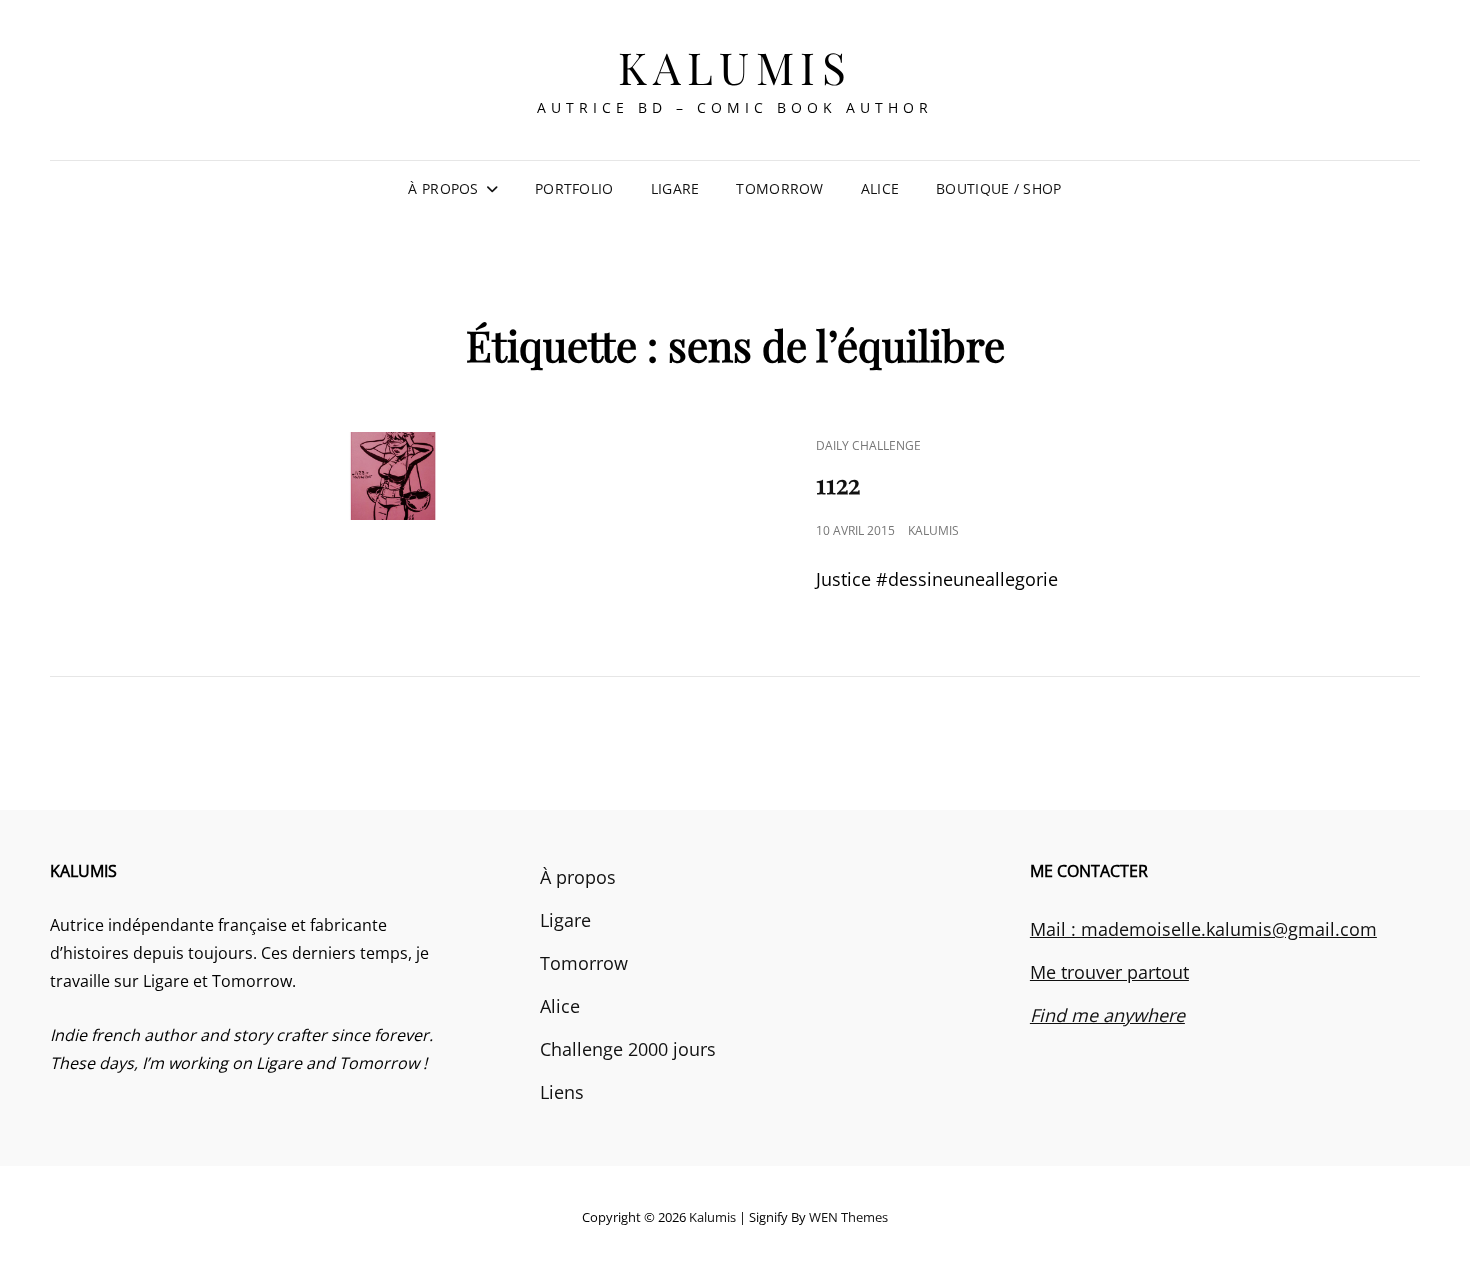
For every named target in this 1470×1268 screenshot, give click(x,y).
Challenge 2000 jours (628, 1049)
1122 (838, 483)
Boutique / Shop (998, 188)
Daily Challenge (868, 445)
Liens (562, 1092)
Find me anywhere (1107, 1015)
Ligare (675, 188)
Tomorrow (779, 188)
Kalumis (735, 66)
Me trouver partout (1109, 972)
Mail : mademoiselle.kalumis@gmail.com (1203, 929)
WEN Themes (848, 1217)
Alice (880, 188)
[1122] (392, 476)
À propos (443, 188)
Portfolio (574, 188)
